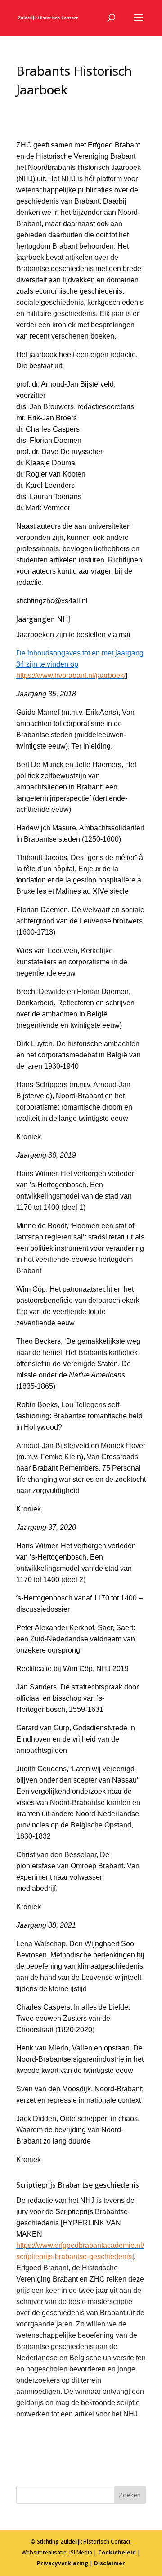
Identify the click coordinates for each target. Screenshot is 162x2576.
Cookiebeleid (117, 2552)
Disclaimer (110, 2563)
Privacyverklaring (63, 2563)
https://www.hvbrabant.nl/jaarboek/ (71, 675)
